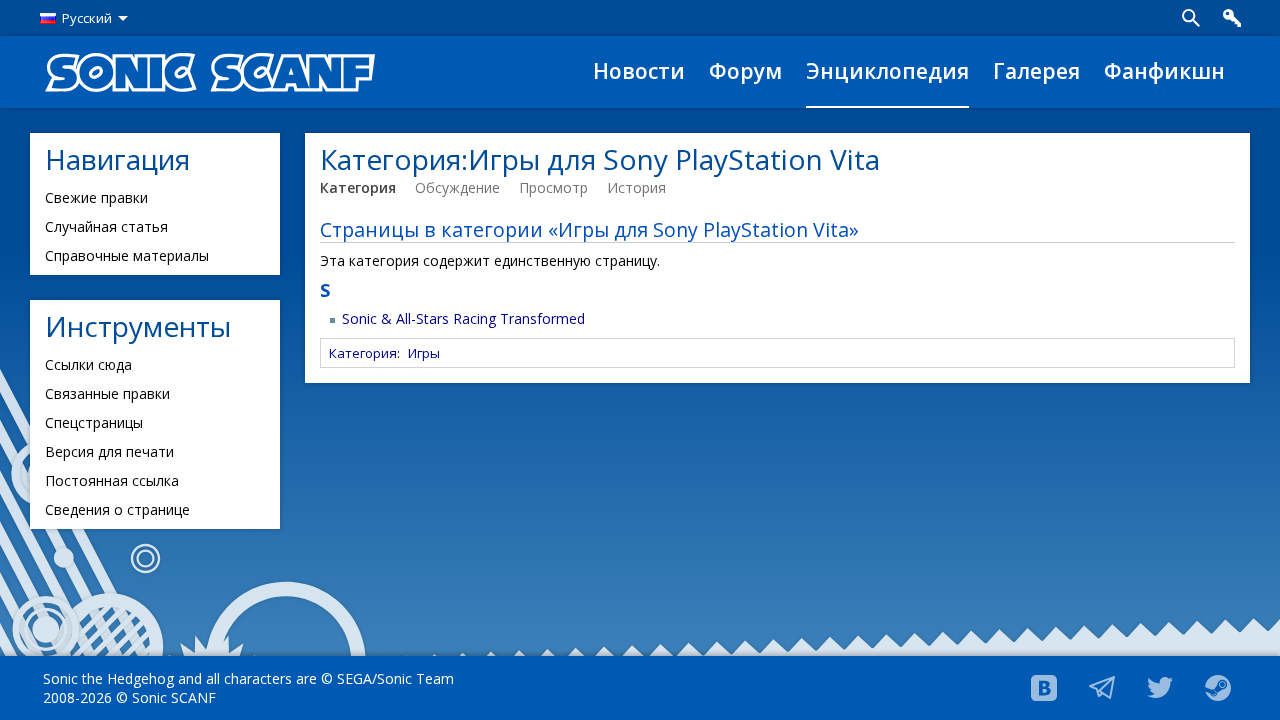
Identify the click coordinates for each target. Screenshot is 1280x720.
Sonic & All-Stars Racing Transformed (463, 318)
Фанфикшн (1164, 71)
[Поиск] (1191, 18)
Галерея (1036, 71)
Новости (639, 71)
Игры (424, 353)
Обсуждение (457, 187)
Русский (87, 18)
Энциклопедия (887, 71)
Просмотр (553, 187)
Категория (358, 187)
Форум (745, 71)
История (636, 187)
